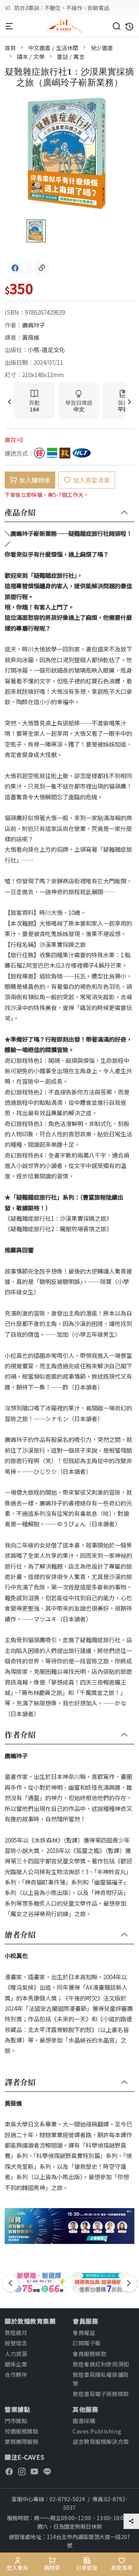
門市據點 (16, 2421)
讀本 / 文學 (31, 56)
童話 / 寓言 (71, 56)
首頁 (10, 48)
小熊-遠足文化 (46, 349)
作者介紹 (20, 1735)
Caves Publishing (97, 2431)
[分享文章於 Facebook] (15, 268)
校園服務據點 (21, 2431)
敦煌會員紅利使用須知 (101, 2364)
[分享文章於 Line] (29, 268)
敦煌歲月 (16, 2332)
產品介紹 (20, 513)
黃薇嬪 (31, 337)
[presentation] (9, 402)
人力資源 (16, 2354)
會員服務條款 (89, 2354)
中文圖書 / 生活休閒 (53, 48)
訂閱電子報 (87, 2343)
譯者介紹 (20, 2083)
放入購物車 (35, 480)
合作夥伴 (16, 2374)
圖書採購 (84, 2421)
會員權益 (84, 2332)
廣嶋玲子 (34, 325)
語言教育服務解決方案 (101, 2441)
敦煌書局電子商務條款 (101, 2394)
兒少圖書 (102, 48)
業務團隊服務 (21, 2441)
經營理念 (16, 2343)
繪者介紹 (20, 1935)
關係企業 (16, 2364)
